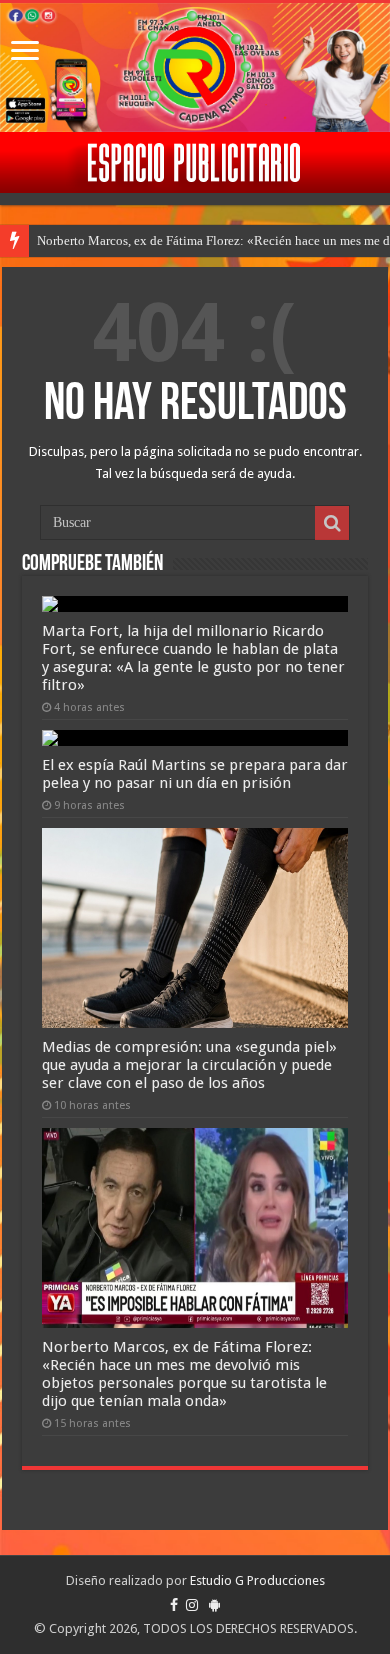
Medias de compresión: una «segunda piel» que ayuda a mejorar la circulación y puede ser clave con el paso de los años (189, 1065)
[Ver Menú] (25, 52)
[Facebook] (174, 1605)
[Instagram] (192, 1605)
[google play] (214, 1605)
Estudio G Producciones (257, 1580)
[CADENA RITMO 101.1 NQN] (195, 67)
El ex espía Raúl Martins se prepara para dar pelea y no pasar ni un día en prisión (195, 774)
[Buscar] (332, 523)
